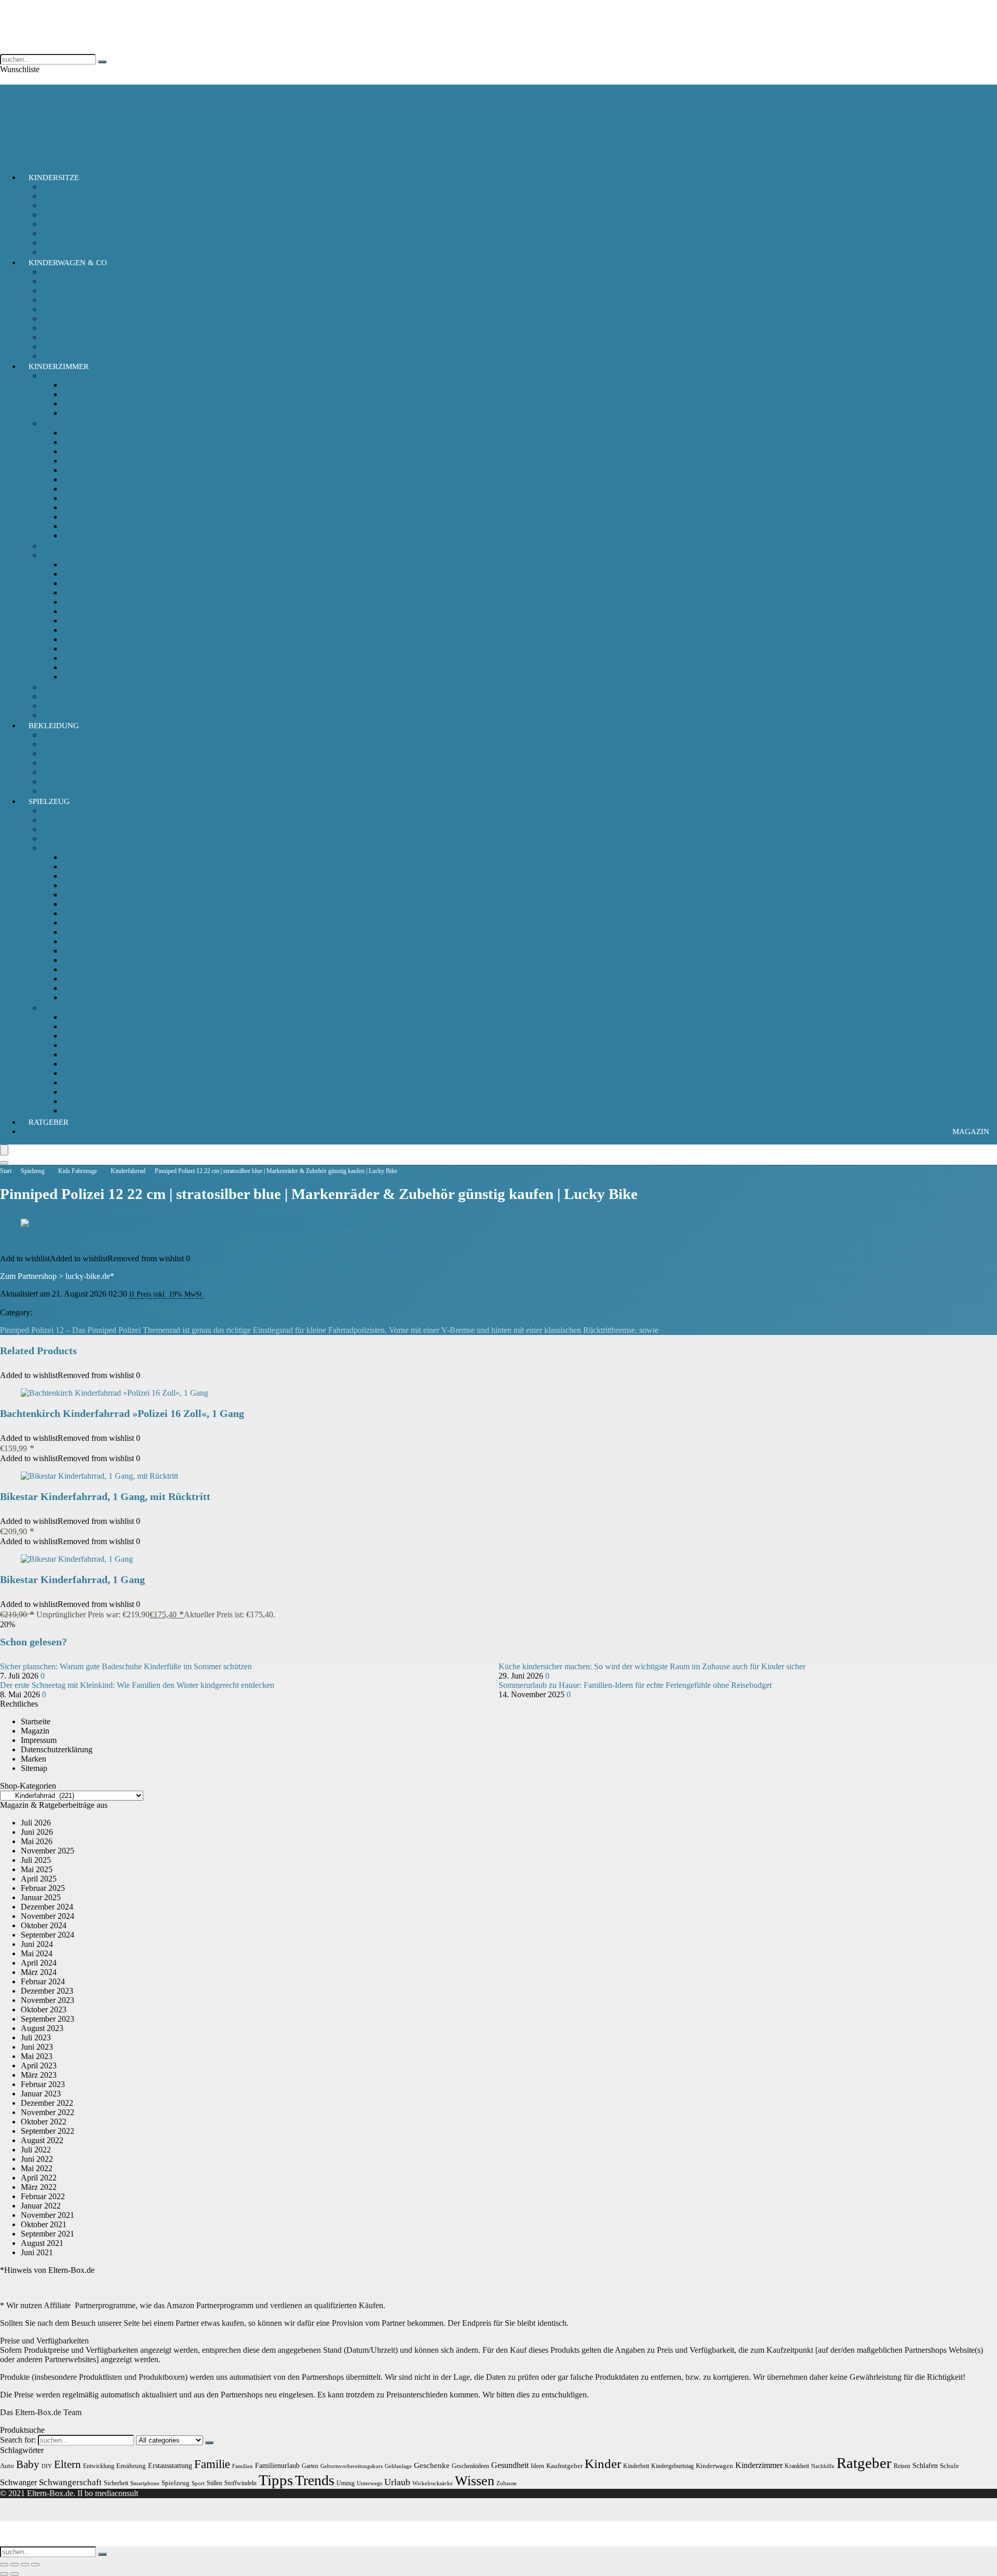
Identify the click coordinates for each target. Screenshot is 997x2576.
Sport (198, 2483)
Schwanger (18, 2482)
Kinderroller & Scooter (100, 960)
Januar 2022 (41, 2206)
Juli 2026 (36, 1823)
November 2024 (48, 1916)
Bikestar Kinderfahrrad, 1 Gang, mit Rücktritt (105, 1496)
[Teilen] (25, 2565)
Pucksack (78, 394)
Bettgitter (77, 574)
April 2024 (39, 1963)
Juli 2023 (36, 2037)
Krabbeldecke (85, 639)
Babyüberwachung (73, 546)
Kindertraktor (84, 969)
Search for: (18, 2440)
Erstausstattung (170, 2465)
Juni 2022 (37, 2159)
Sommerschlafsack (93, 404)
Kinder (603, 2464)
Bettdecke (79, 667)
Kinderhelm (82, 941)
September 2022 (48, 2131)
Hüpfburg (78, 1026)
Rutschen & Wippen (96, 1054)
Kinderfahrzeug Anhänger (105, 932)
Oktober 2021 (44, 2224)
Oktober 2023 (44, 2009)
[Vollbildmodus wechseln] (15, 2565)
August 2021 (42, 2243)
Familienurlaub (277, 2465)
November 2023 (48, 2000)
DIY (47, 2466)
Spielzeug (49, 801)
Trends (315, 2480)
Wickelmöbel (84, 535)
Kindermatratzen (90, 621)
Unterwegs (369, 2483)
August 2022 (42, 2140)
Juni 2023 (37, 2047)
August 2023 (42, 2028)
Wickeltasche (63, 328)
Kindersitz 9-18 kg (72, 215)
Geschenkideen (470, 2466)
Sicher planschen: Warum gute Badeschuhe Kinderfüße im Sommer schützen (126, 1666)
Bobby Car (80, 857)
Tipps (276, 2480)
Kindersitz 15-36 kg (74, 205)
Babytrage (58, 272)
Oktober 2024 (44, 1925)
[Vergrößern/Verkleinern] (4, 2565)
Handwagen (82, 885)
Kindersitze (54, 178)
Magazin (971, 1132)
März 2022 (39, 2187)
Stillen (214, 2483)
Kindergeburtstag (672, 2466)
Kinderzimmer (59, 366)
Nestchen (78, 658)
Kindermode (62, 753)
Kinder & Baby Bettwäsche (108, 592)
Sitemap (34, 1768)
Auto (7, 2466)
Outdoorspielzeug (71, 1008)
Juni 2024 (37, 1944)
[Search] (4, 1163)
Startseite (36, 1721)
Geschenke (432, 2465)
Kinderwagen (64, 290)
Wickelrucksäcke (433, 2483)
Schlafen (925, 2465)
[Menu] (4, 1150)
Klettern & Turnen (92, 1045)
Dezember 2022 (47, 2103)
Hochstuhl (79, 461)
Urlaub (397, 2482)
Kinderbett (80, 479)
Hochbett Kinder (90, 470)
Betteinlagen (83, 564)
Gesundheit (510, 2465)
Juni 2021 (37, 2252)
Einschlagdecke (88, 611)
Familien (242, 2466)
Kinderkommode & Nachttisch (113, 498)
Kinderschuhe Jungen (77, 772)
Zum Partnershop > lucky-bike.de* (57, 1276)
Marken (33, 1759)
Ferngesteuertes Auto (97, 904)
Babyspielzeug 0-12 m (78, 810)
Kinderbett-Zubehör (74, 555)
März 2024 (39, 1972)
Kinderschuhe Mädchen (81, 763)
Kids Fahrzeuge (68, 848)
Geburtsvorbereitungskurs (352, 2466)
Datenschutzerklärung (57, 1749)
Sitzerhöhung (63, 243)
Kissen (73, 630)
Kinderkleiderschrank (98, 489)
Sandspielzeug (86, 1082)
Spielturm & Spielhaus (99, 1101)
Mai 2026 (37, 1841)
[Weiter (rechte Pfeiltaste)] (15, 2574)
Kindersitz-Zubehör (74, 224)
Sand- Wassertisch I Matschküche (117, 1064)
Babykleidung (65, 744)
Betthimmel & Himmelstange (110, 583)
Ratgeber (49, 1122)
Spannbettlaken (87, 677)
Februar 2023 (43, 2084)
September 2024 (48, 1935)
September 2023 (48, 2019)
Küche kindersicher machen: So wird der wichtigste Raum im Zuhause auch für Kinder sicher (652, 1666)
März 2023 (39, 2075)
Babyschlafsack (67, 376)
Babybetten (81, 451)
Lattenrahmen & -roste (99, 649)
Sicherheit (58, 706)
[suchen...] (102, 62)
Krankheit (797, 2466)
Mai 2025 (37, 1869)
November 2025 (48, 1851)
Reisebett (77, 526)
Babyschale (60, 187)
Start (6, 1171)
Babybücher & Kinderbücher (89, 829)
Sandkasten (81, 1073)
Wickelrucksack (68, 337)
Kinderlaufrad (85, 951)
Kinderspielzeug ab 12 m (83, 820)
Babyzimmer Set (69, 687)
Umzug (346, 2483)
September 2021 (48, 2234)
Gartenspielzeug (89, 1017)
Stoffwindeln (240, 2483)
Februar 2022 (43, 2196)
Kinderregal (82, 507)
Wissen (475, 2481)
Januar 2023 (41, 2094)
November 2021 (48, 2215)
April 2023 (39, 2066)
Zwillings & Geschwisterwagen (93, 346)
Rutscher (77, 988)
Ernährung (131, 2466)
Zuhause (507, 2483)
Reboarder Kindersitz (77, 233)
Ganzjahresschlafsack (98, 385)
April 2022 (39, 2178)
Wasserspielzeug (89, 1110)
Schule (949, 2466)
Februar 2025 (43, 1888)
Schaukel (77, 1092)
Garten (310, 2466)
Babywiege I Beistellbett (103, 442)
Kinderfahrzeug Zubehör (103, 923)
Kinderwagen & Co (68, 263)
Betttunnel (79, 602)
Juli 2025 (36, 1860)
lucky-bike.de (22, 1303)
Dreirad (75, 867)
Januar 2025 (41, 1897)
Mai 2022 (37, 2168)
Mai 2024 (37, 1953)
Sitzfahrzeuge (85, 997)
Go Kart (76, 876)
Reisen (902, 2466)
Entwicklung (99, 2466)
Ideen (537, 2466)
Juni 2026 (37, 1832)
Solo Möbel (61, 423)
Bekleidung (54, 726)
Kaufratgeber (564, 2466)
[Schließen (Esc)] (35, 2565)
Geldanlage (398, 2466)
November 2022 (48, 2112)
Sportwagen (61, 300)
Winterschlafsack (90, 413)
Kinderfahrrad (85, 913)
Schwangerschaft (70, 2482)
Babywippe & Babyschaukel (110, 433)
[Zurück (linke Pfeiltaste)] (4, 2574)
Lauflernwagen (87, 979)
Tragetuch (58, 318)
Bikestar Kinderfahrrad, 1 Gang (72, 1579)
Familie (212, 2464)
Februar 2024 (43, 1981)
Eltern (68, 2464)
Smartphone (145, 2483)
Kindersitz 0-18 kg (72, 196)
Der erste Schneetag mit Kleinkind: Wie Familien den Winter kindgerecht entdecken (137, 1685)
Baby (28, 2464)
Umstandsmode (67, 781)
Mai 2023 (37, 2056)
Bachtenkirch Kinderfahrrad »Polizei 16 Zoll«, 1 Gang (122, 1413)
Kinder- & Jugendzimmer (83, 696)
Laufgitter (78, 517)
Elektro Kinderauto (94, 895)
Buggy (53, 281)
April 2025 (39, 1879)
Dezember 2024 (47, 1907)
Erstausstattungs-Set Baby (84, 735)
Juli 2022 (36, 2150)
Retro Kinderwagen (74, 309)
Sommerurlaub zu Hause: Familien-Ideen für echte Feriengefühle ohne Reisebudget (635, 1685)
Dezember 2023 (47, 1991)
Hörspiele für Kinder (76, 839)
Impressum (39, 1740)
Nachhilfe (823, 2466)
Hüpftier (76, 1036)
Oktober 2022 (44, 2122)
